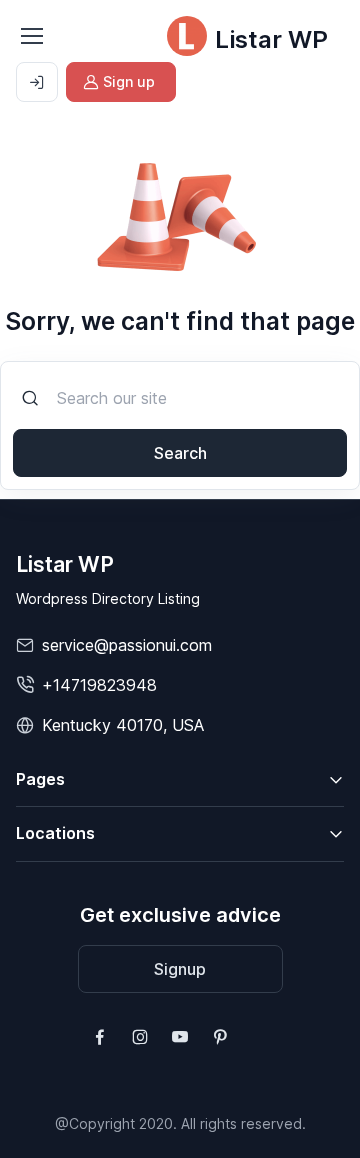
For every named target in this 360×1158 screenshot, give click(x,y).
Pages (40, 779)
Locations (55, 833)
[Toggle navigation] (31, 36)
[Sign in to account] (37, 82)
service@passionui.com (127, 645)
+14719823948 (99, 685)
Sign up (129, 81)
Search (180, 453)
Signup (180, 969)
